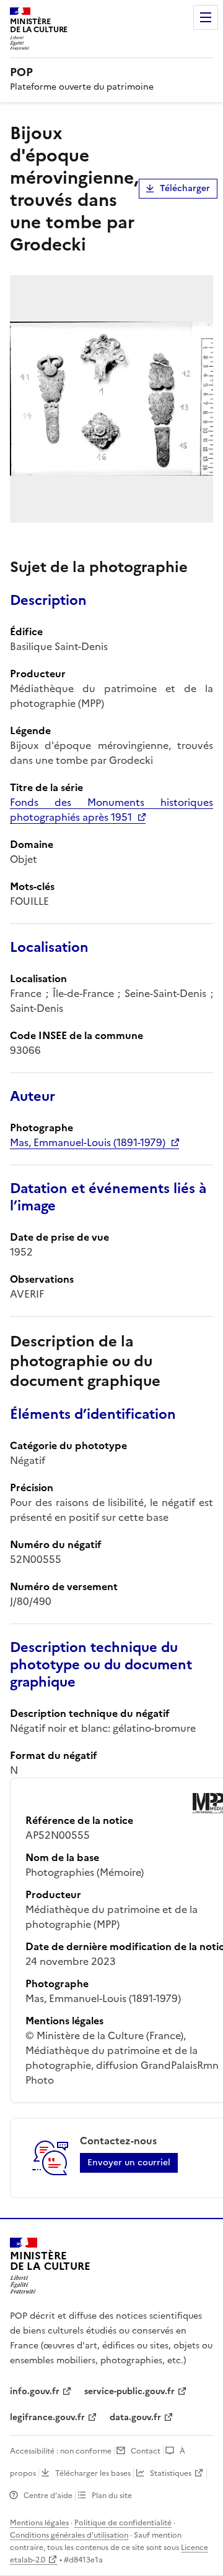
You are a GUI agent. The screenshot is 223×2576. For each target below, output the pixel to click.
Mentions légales (39, 2523)
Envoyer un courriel (129, 2163)
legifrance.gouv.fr (47, 2417)
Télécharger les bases (93, 2473)
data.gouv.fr (135, 2417)
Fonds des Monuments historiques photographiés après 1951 (111, 810)
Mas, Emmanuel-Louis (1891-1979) (88, 1142)
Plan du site (112, 2496)
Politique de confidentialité (123, 2523)
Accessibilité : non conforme (61, 2451)
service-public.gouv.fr (129, 2391)
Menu (206, 17)
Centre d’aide (48, 2496)
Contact (146, 2451)
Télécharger (185, 188)
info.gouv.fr (35, 2391)
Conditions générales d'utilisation (69, 2535)
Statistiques (171, 2473)
